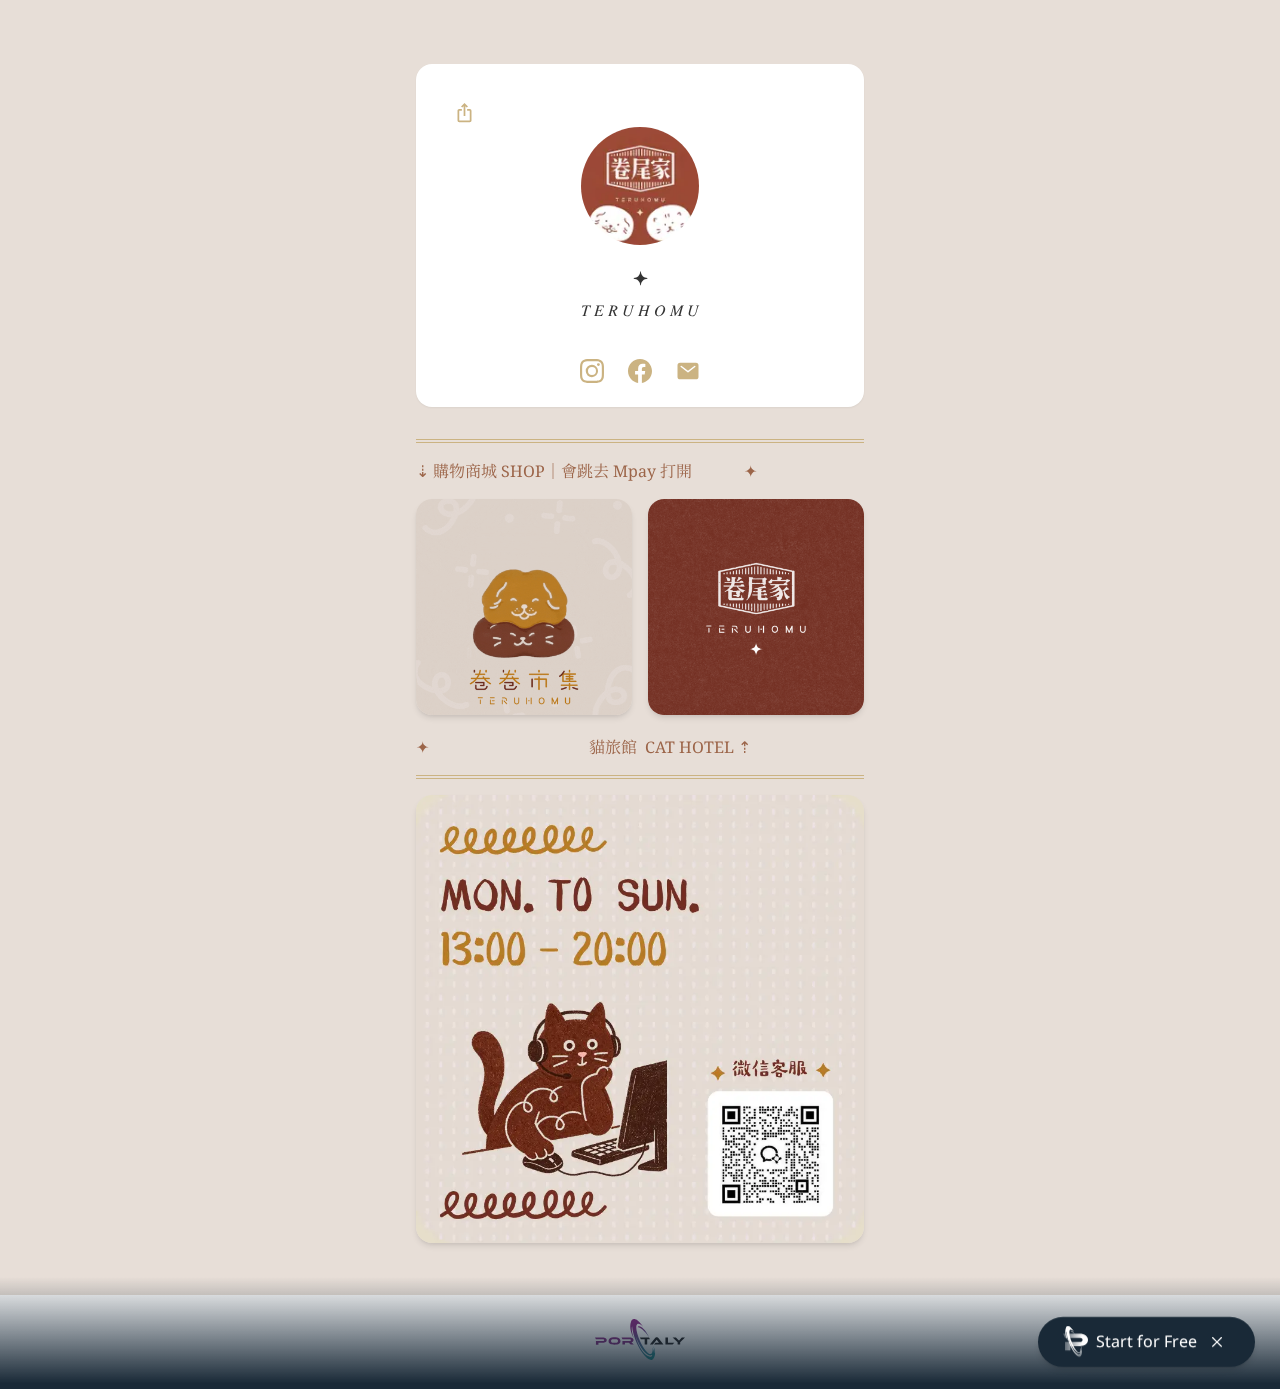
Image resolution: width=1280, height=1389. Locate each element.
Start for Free (1146, 1341)
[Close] (1217, 1342)
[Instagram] (592, 371)
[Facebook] (640, 371)
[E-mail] (688, 371)
